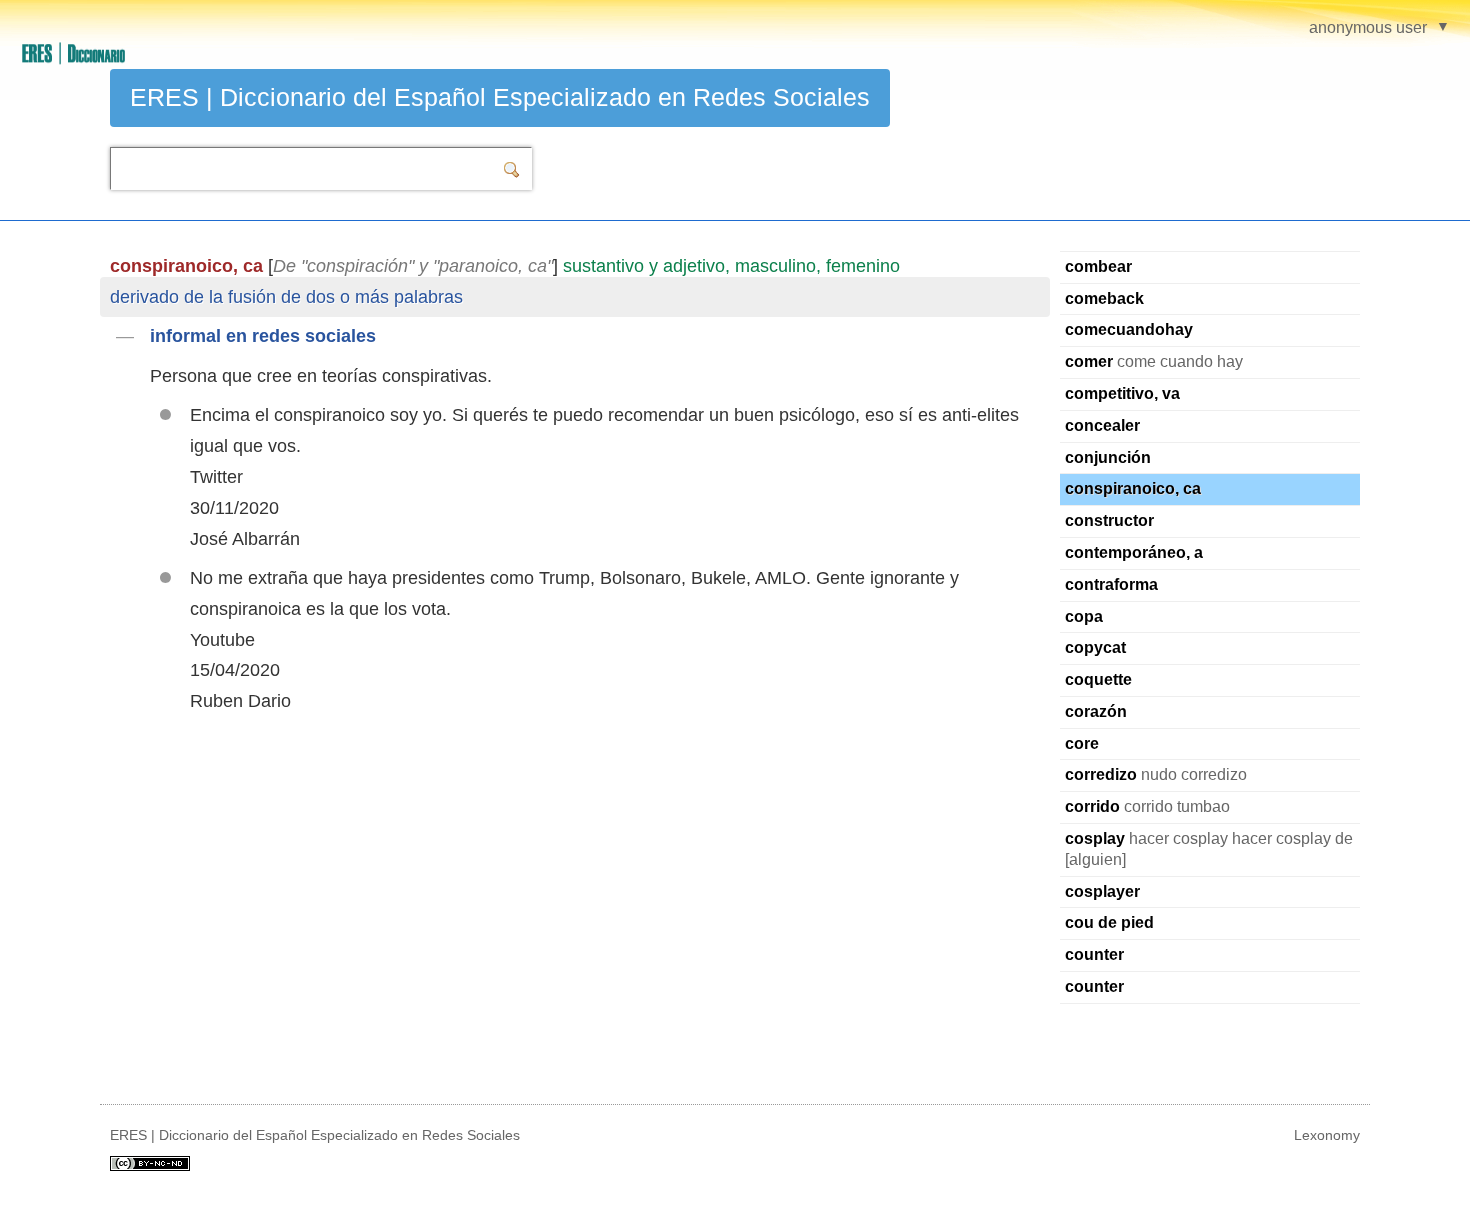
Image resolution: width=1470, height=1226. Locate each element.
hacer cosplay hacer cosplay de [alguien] (1209, 849)
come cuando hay (1154, 361)
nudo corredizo (1156, 774)
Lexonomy (1327, 1135)
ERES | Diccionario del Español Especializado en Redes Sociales (500, 97)
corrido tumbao (1147, 806)
